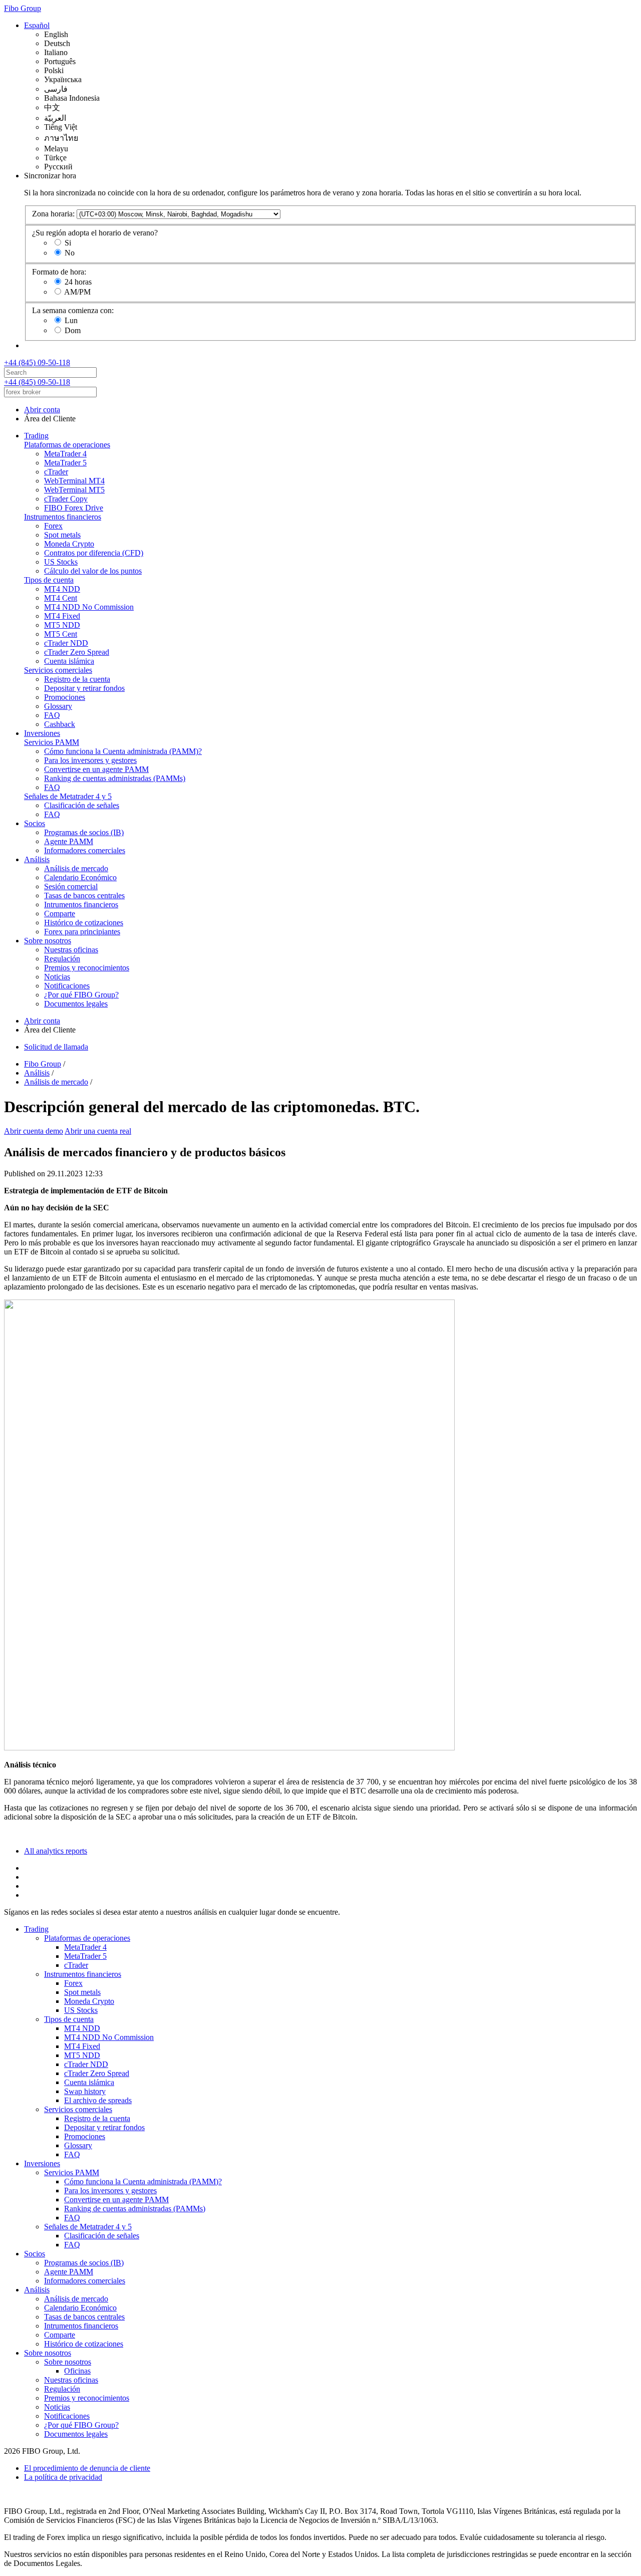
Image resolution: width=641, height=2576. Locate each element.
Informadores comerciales (85, 850)
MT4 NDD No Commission (89, 607)
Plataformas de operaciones (67, 445)
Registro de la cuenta (77, 679)
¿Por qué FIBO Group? (81, 995)
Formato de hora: (59, 272)
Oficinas (77, 2371)
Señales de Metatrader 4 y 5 (68, 796)
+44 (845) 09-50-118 (37, 362)
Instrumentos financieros (63, 517)
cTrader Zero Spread (77, 652)
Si (68, 243)
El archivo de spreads (98, 2100)
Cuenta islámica (69, 661)
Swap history (85, 2091)
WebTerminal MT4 (74, 481)
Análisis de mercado (76, 868)
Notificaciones (67, 986)
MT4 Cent (61, 598)
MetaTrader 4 (65, 454)
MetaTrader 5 (65, 463)
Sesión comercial (71, 886)
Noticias (57, 977)
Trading (36, 436)
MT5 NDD (62, 625)
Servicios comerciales (58, 670)
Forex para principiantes (82, 932)
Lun (71, 320)
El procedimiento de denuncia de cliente (87, 2468)
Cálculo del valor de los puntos (93, 571)
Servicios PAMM (52, 742)
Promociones (65, 697)
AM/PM (77, 292)
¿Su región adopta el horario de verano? (95, 233)
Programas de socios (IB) (84, 832)
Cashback (60, 724)
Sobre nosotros (48, 941)
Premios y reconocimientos (87, 968)
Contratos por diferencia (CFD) (94, 553)
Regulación (62, 959)
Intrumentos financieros (81, 905)
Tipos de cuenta (49, 580)
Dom (73, 330)
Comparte (60, 914)
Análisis (37, 859)
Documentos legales (76, 1004)
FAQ (52, 715)
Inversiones (42, 733)
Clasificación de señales (82, 805)
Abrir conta (42, 410)
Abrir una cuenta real (98, 1131)
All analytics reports (56, 1851)
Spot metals (62, 535)
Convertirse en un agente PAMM (96, 769)
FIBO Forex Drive (74, 508)
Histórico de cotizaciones (84, 923)
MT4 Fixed (62, 616)
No (70, 253)
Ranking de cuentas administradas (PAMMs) (115, 778)
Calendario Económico (80, 877)
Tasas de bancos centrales (84, 895)
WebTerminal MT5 (74, 490)
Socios (35, 823)
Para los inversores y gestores (90, 760)
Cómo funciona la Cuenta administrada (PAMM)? (123, 751)
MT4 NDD (62, 589)
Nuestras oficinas (71, 950)
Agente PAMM (69, 841)
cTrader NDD (66, 643)
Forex (53, 526)
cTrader (56, 472)
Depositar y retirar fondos (84, 688)
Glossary (58, 706)
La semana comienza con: (73, 310)
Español (37, 25)
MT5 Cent (61, 634)
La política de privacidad (63, 2477)
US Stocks (61, 562)
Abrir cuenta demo (34, 1131)
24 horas (78, 282)
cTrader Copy (66, 499)
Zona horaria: (53, 214)
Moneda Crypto (69, 544)
